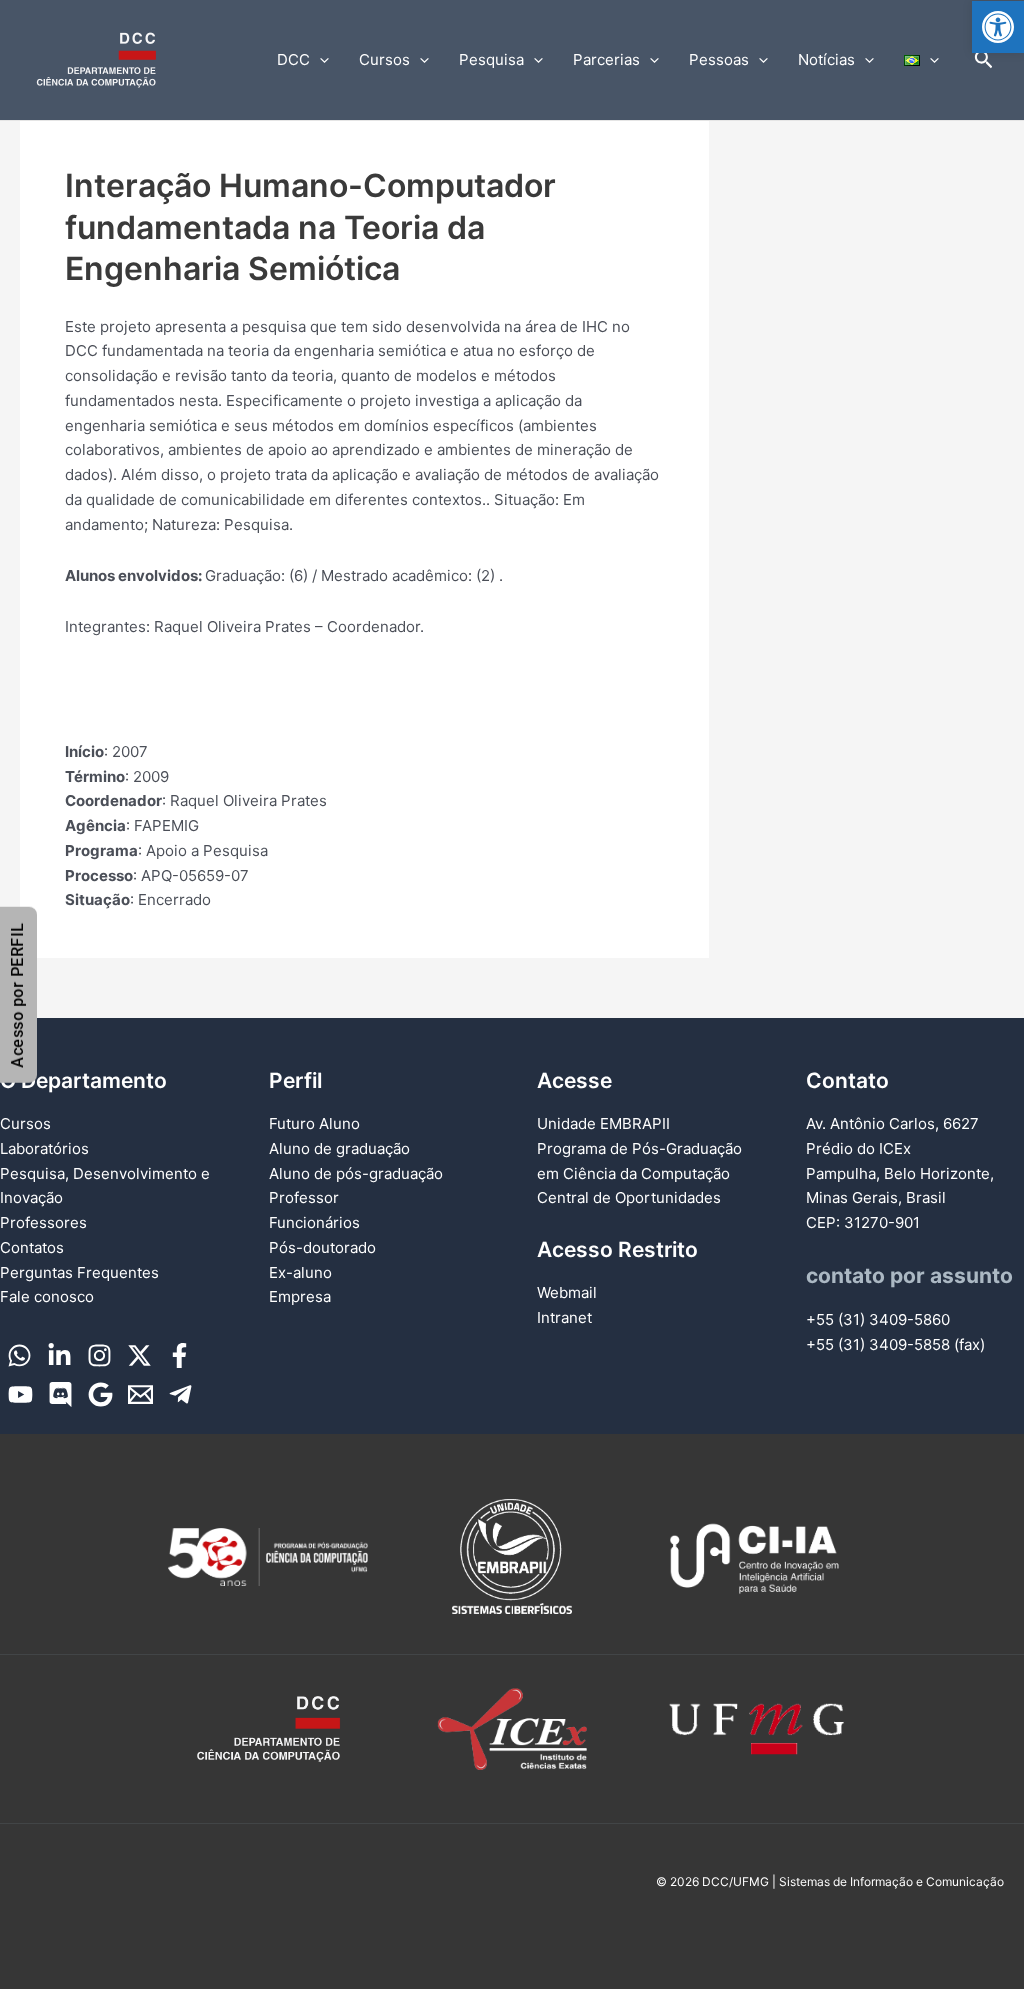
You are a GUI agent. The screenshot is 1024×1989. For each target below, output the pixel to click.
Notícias (826, 59)
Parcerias (606, 59)
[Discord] (60, 1394)
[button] (998, 27)
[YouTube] (20, 1394)
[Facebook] (179, 1355)
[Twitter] (139, 1355)
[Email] (140, 1394)
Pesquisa (491, 59)
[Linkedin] (59, 1355)
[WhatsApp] (19, 1355)
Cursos (384, 59)
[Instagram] (99, 1355)
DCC (293, 59)
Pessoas (719, 59)
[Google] (100, 1394)
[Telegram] (180, 1394)
